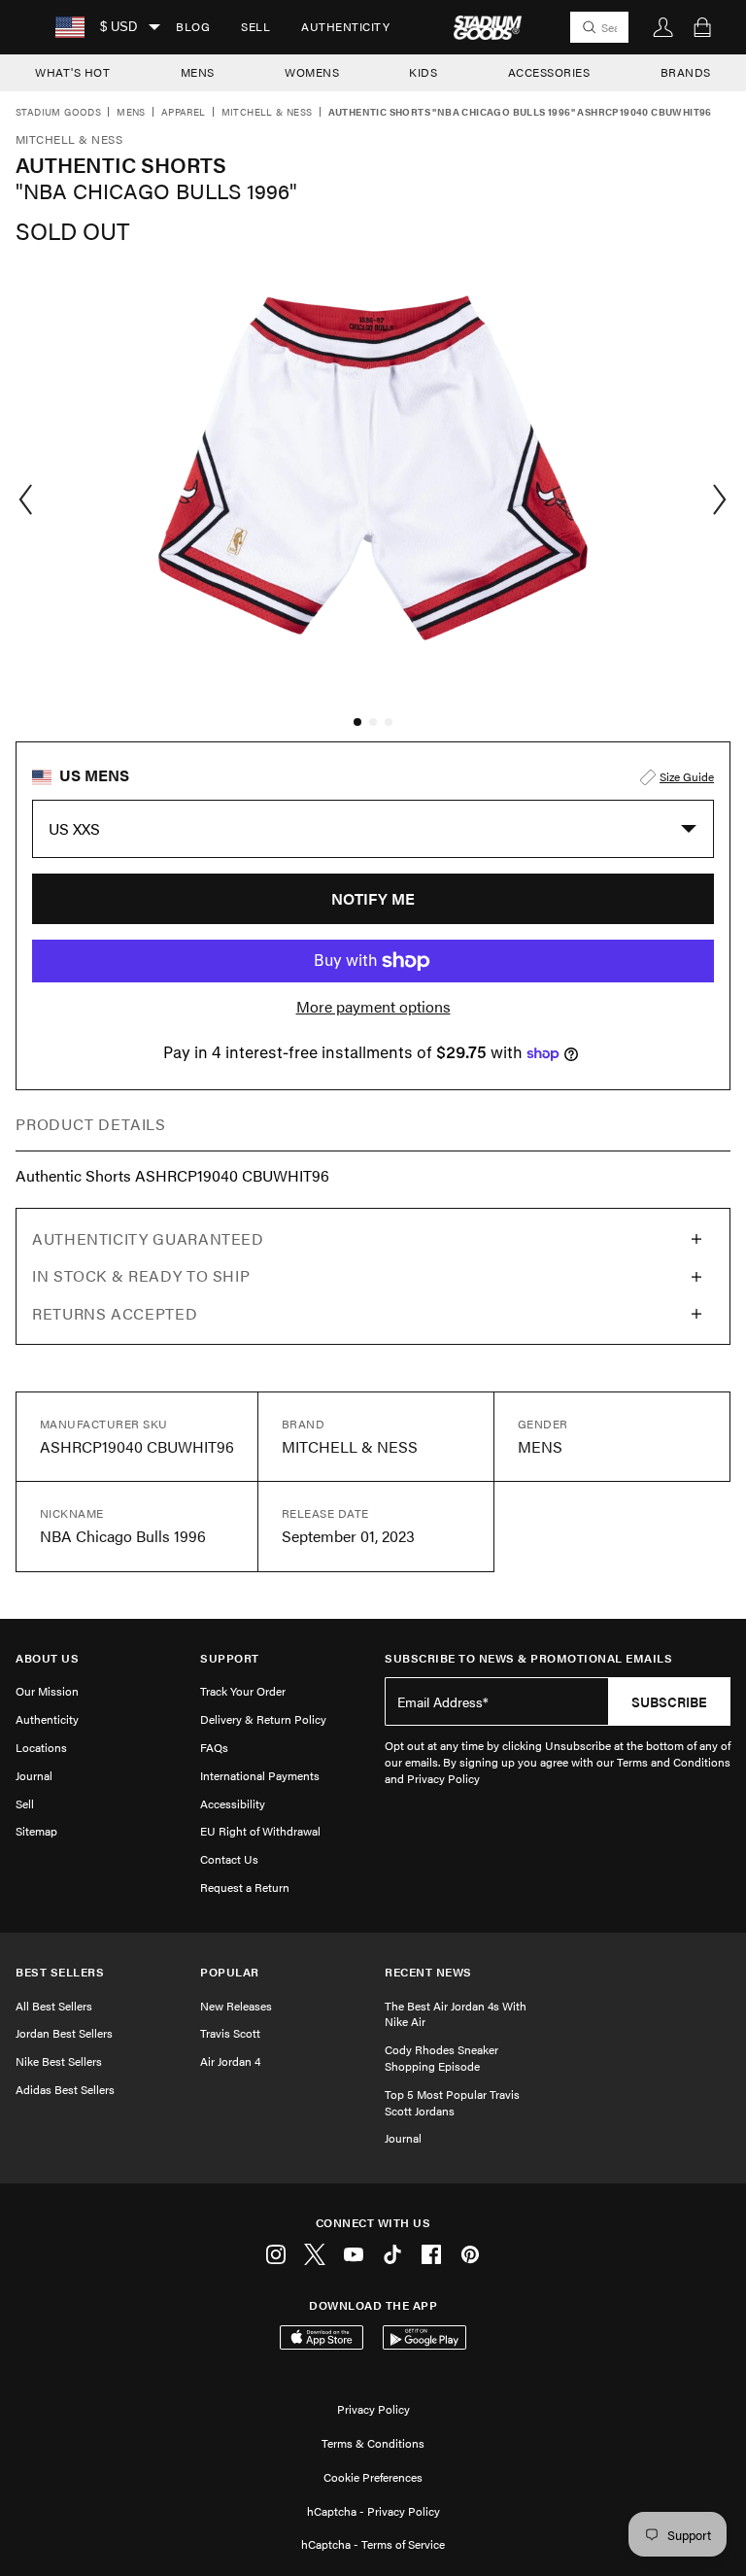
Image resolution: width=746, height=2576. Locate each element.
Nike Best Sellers (59, 2061)
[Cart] (702, 27)
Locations (41, 1747)
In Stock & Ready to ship (141, 1275)
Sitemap (36, 1831)
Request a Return (245, 1887)
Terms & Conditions (373, 2443)
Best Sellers (60, 1972)
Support (230, 1658)
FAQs (214, 1747)
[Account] (663, 27)
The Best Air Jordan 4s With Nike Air (456, 2014)
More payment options (373, 1007)
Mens (131, 113)
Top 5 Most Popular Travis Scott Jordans (452, 2102)
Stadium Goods (58, 113)
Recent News (428, 1972)
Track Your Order (243, 1691)
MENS (198, 72)
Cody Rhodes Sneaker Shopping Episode (441, 2058)
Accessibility (233, 1803)
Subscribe (669, 1701)
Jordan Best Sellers (64, 2033)
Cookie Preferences (373, 2477)
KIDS (423, 72)
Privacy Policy (373, 2409)
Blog (193, 26)
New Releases (236, 2006)
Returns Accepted (115, 1313)
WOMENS (312, 72)
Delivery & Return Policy (263, 1719)
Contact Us (229, 1859)
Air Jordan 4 (230, 2061)
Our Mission (47, 1691)
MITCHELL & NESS (267, 113)
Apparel (184, 113)
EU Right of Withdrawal (260, 1831)
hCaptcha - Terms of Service (373, 2544)
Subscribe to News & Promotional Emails (528, 1658)
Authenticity (345, 26)
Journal (34, 1775)
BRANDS (686, 72)
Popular (230, 1972)
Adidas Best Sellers (65, 2089)
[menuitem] (193, 27)
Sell (255, 26)
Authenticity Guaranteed (148, 1238)
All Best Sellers (54, 2006)
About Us (47, 1658)
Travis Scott (230, 2033)
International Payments (260, 1775)
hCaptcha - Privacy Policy (373, 2511)
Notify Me (373, 898)
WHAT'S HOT (72, 72)
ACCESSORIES (549, 72)
